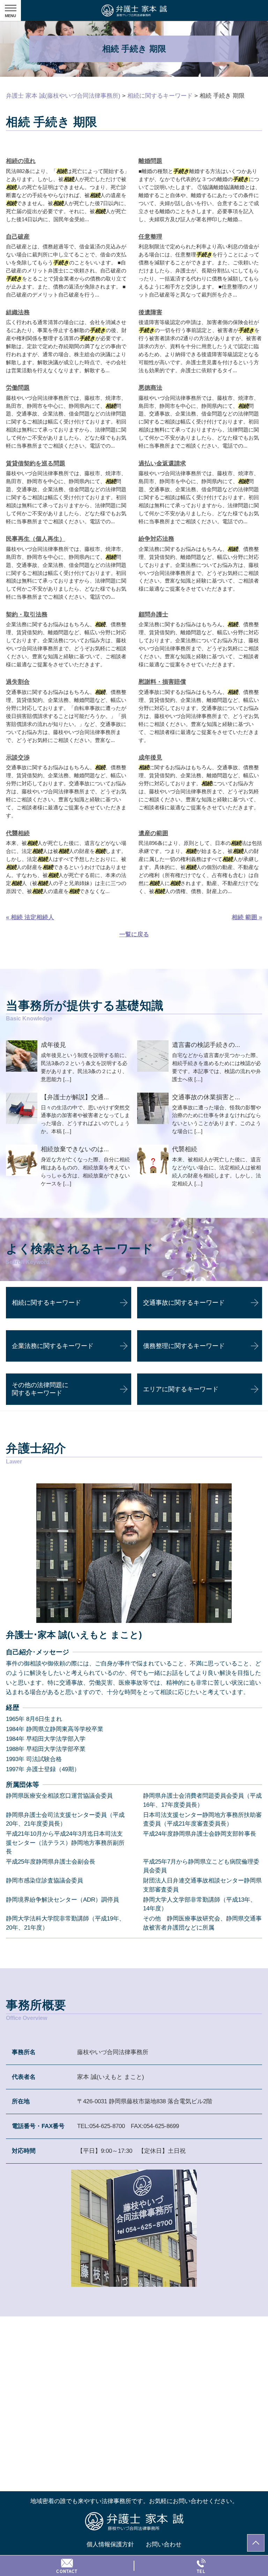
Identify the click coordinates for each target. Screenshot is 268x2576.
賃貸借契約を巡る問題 (36, 463)
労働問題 (18, 388)
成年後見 (150, 758)
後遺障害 (150, 312)
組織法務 (18, 312)
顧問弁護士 (153, 615)
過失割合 (18, 682)
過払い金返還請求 (162, 463)
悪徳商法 (150, 388)
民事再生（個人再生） (36, 539)
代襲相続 (18, 833)
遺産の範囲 (153, 833)
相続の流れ (21, 161)
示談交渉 (18, 758)
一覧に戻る (134, 934)
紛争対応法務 (156, 539)
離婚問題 (150, 161)
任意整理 (150, 237)
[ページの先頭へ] (256, 2543)
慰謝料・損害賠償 (162, 682)
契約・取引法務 (27, 615)
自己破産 (18, 237)
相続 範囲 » (247, 917)
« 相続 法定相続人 (30, 917)
